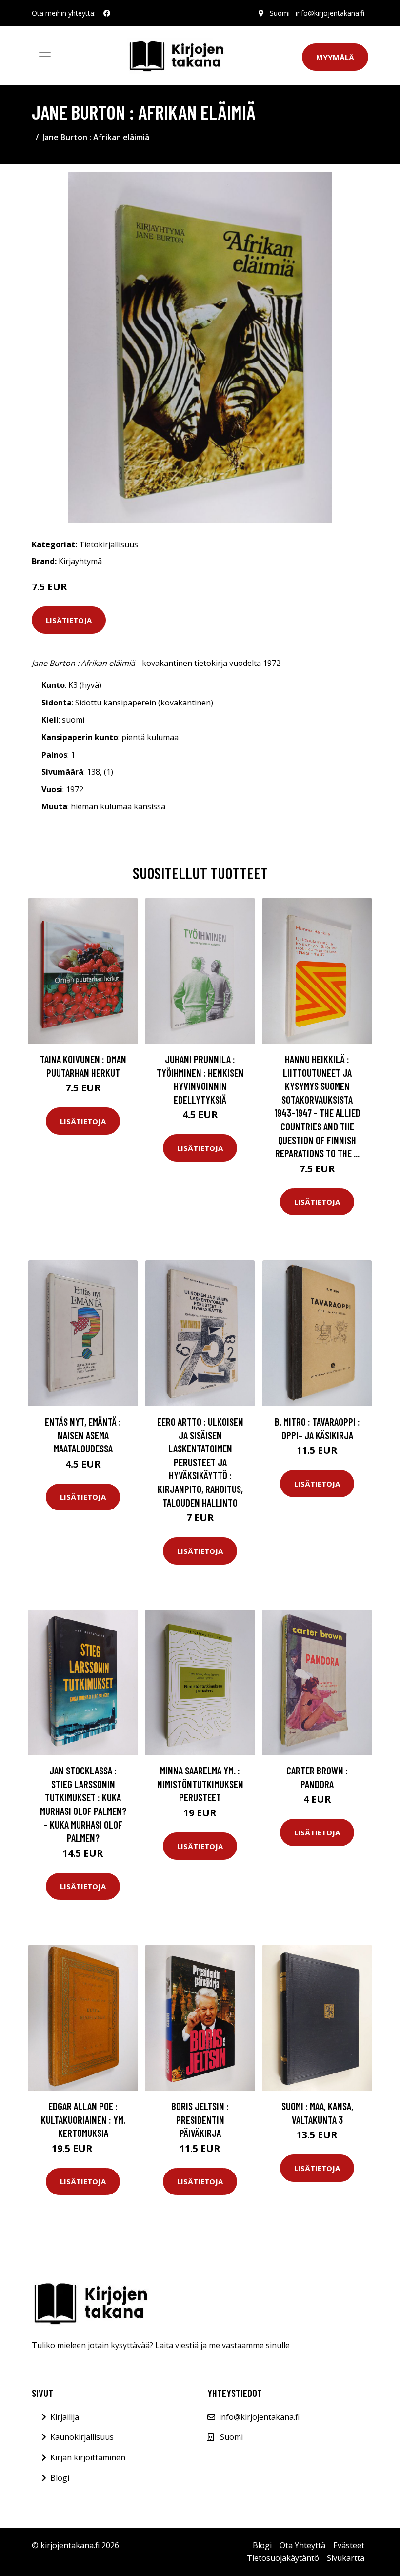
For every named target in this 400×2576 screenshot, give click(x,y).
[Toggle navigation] (45, 56)
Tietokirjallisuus (109, 544)
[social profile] (107, 13)
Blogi (60, 2478)
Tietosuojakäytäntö (283, 2558)
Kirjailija (65, 2417)
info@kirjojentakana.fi (330, 13)
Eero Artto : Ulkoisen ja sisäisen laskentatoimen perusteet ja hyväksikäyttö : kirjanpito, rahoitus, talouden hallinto (200, 1462)
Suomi (280, 13)
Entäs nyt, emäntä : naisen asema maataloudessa (83, 1435)
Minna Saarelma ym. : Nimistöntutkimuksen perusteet (200, 1784)
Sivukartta (346, 2558)
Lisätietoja (69, 620)
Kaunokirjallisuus (82, 2437)
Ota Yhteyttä (302, 2545)
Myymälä (335, 57)
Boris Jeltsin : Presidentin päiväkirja (200, 2119)
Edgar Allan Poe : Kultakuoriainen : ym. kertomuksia (83, 2119)
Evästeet (349, 2545)
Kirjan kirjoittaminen (88, 2457)
